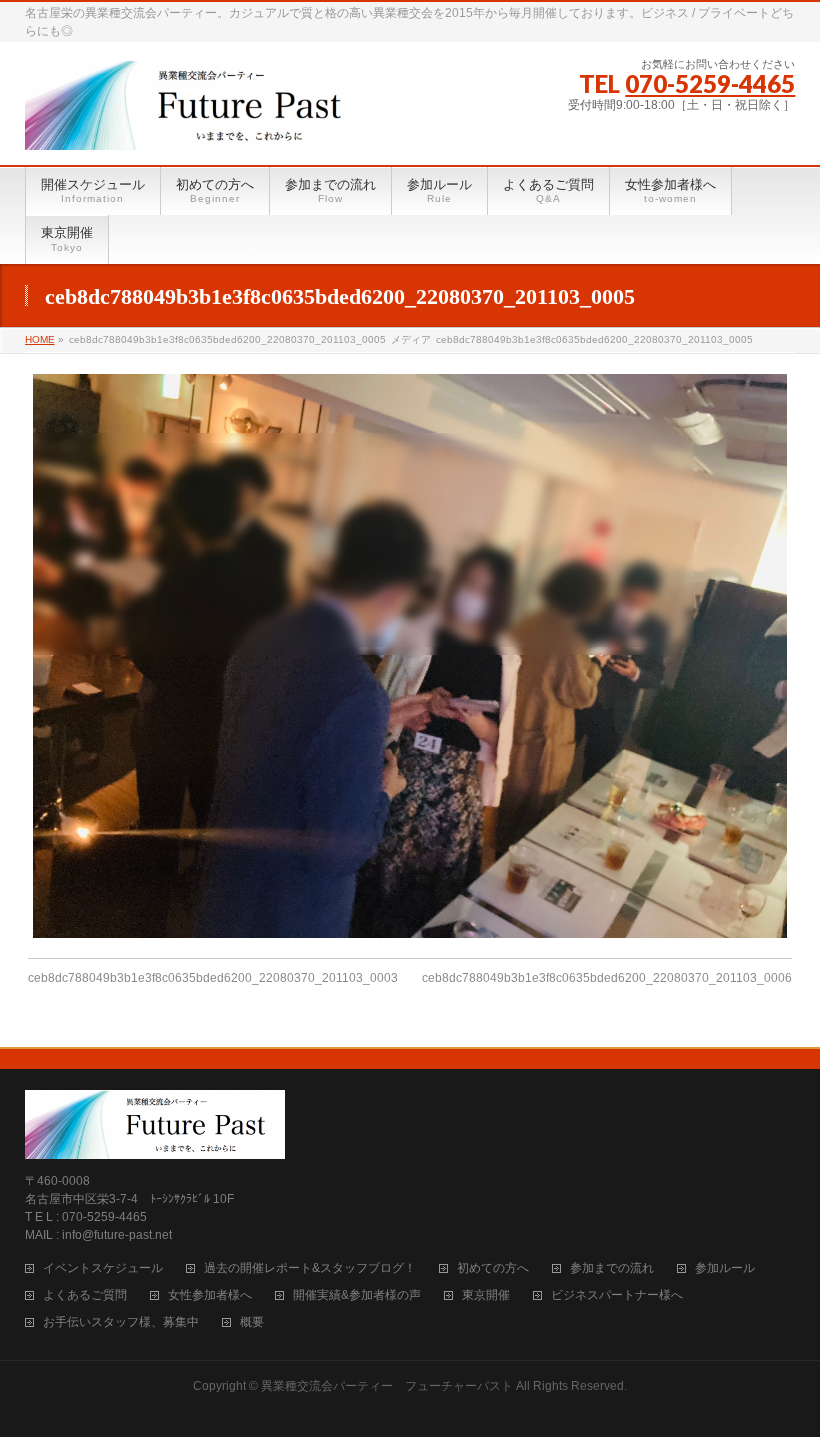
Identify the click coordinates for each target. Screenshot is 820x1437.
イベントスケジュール (103, 1268)
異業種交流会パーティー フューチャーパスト (387, 1386)
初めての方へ (493, 1268)
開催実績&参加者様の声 (357, 1295)
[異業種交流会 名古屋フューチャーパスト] (196, 127)
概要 (252, 1322)
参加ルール (725, 1268)
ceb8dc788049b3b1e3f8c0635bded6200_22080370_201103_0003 (213, 978)
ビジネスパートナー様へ (617, 1295)
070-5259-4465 (710, 83)
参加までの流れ (612, 1268)
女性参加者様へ (210, 1295)
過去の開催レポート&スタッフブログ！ (310, 1268)
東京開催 (486, 1295)
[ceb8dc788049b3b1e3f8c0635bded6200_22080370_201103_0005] (409, 656)
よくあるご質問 (85, 1295)
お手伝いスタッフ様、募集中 (121, 1322)
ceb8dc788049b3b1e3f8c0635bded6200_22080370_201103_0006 (607, 978)
